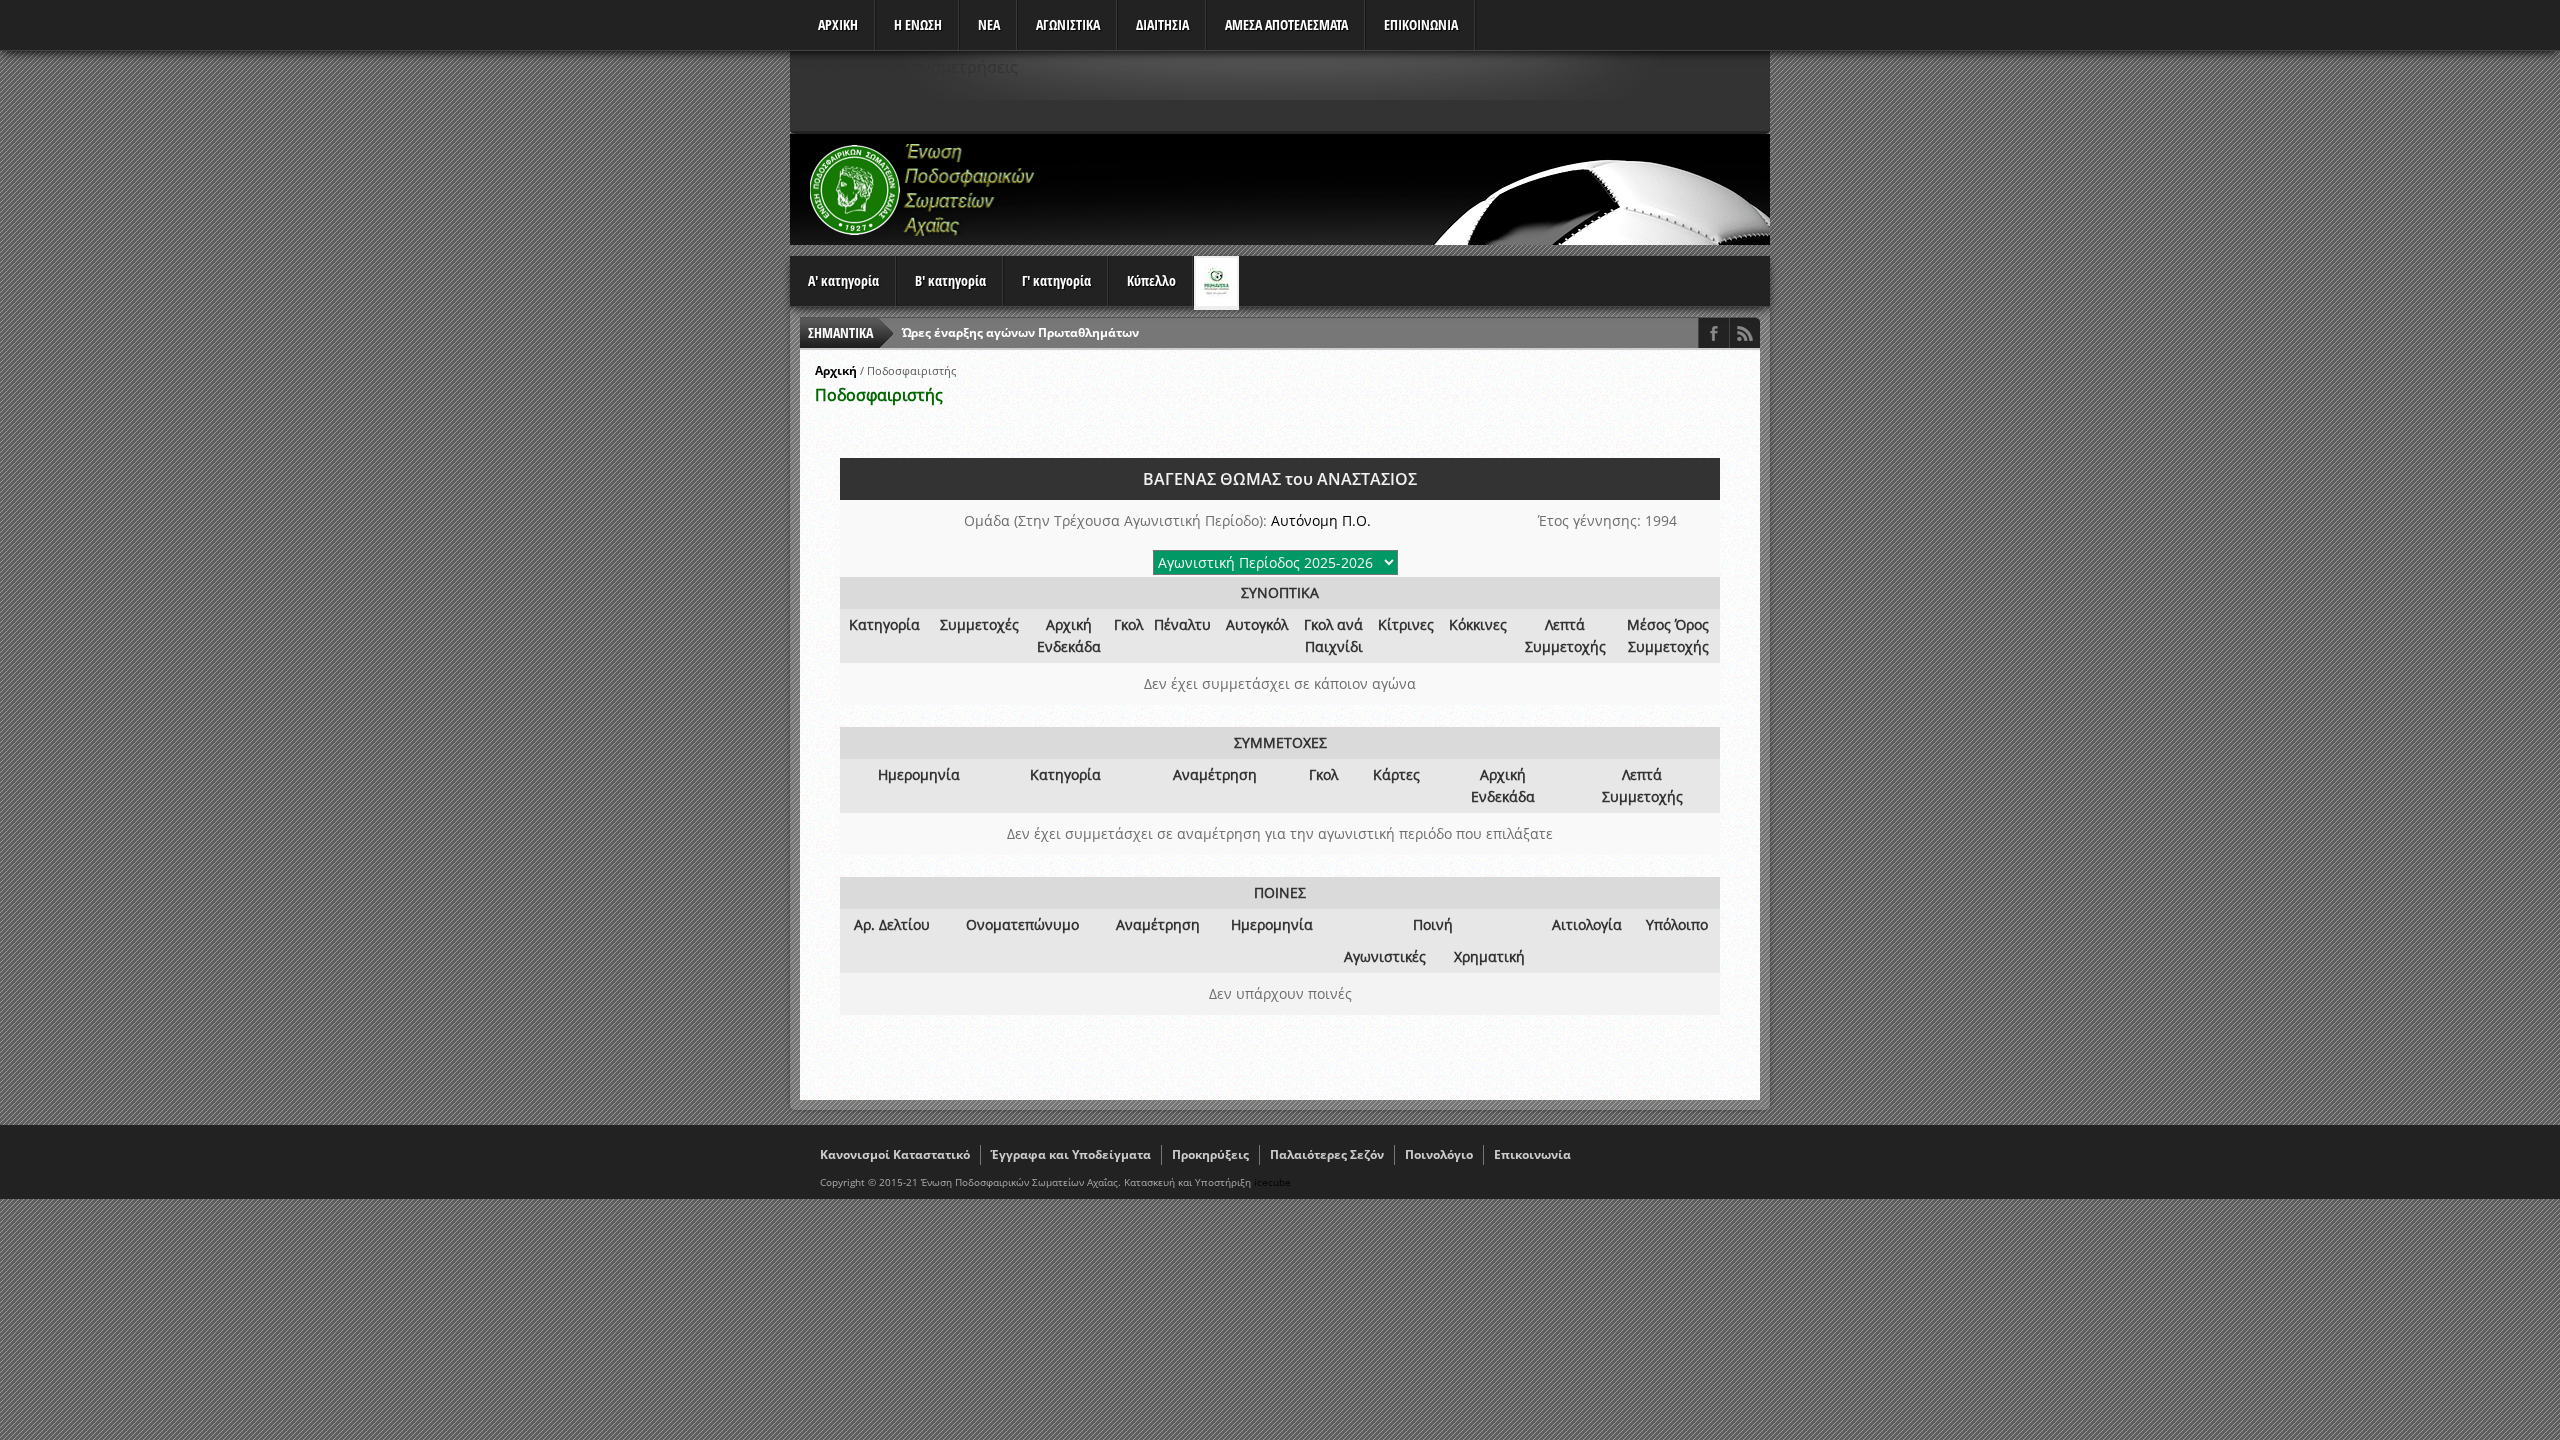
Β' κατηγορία (950, 280)
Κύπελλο (1151, 280)
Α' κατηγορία (843, 280)
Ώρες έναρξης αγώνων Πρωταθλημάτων (1020, 332)
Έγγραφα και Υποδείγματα (1071, 1154)
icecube (1272, 1182)
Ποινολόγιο (1439, 1154)
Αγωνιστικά (1068, 24)
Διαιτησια (1162, 24)
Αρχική (836, 370)
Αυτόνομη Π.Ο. (1321, 520)
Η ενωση (918, 24)
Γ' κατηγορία (1056, 280)
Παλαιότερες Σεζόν (1327, 1154)
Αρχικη (838, 24)
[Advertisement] (1406, 189)
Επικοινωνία (1532, 1154)
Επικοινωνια (1421, 24)
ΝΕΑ (989, 24)
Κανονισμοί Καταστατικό (895, 1154)
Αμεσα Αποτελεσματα (1286, 24)
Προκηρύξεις (1210, 1154)
